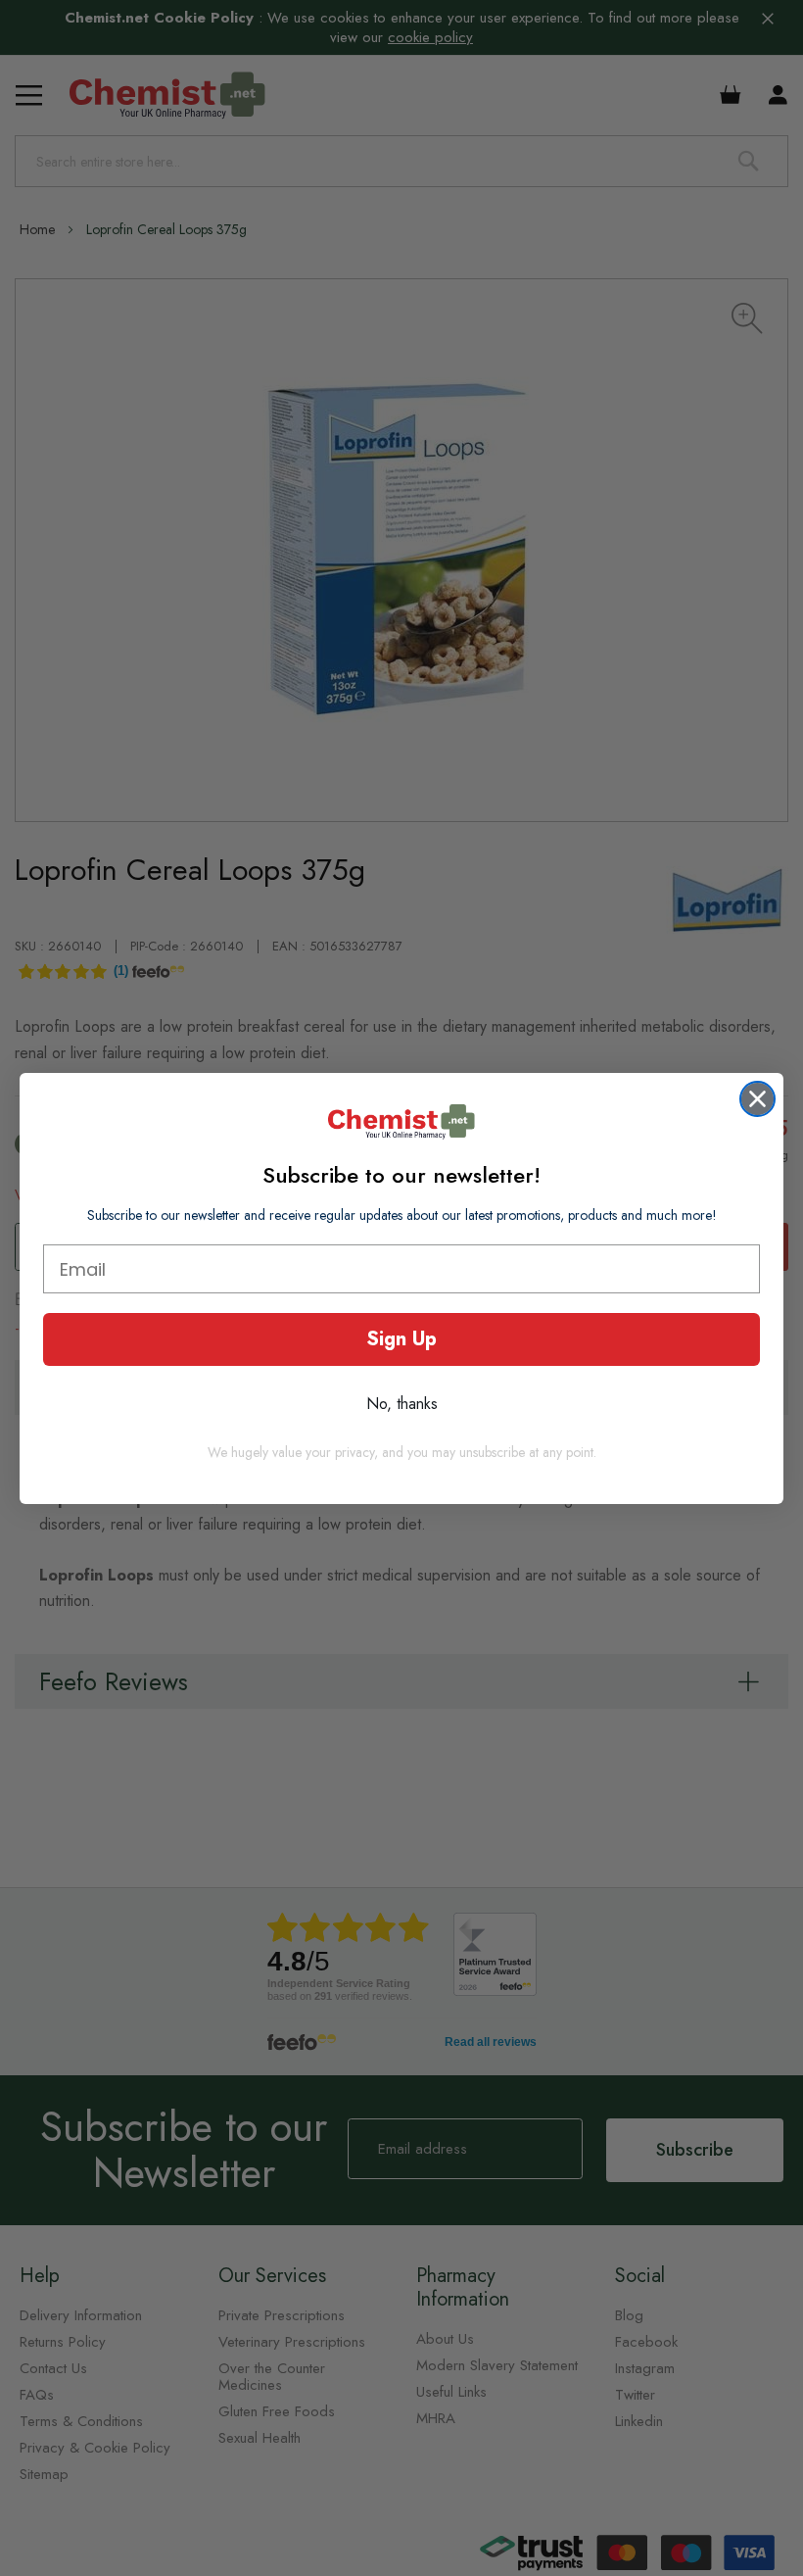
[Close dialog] (757, 1099)
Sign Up (401, 1339)
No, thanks (402, 1404)
